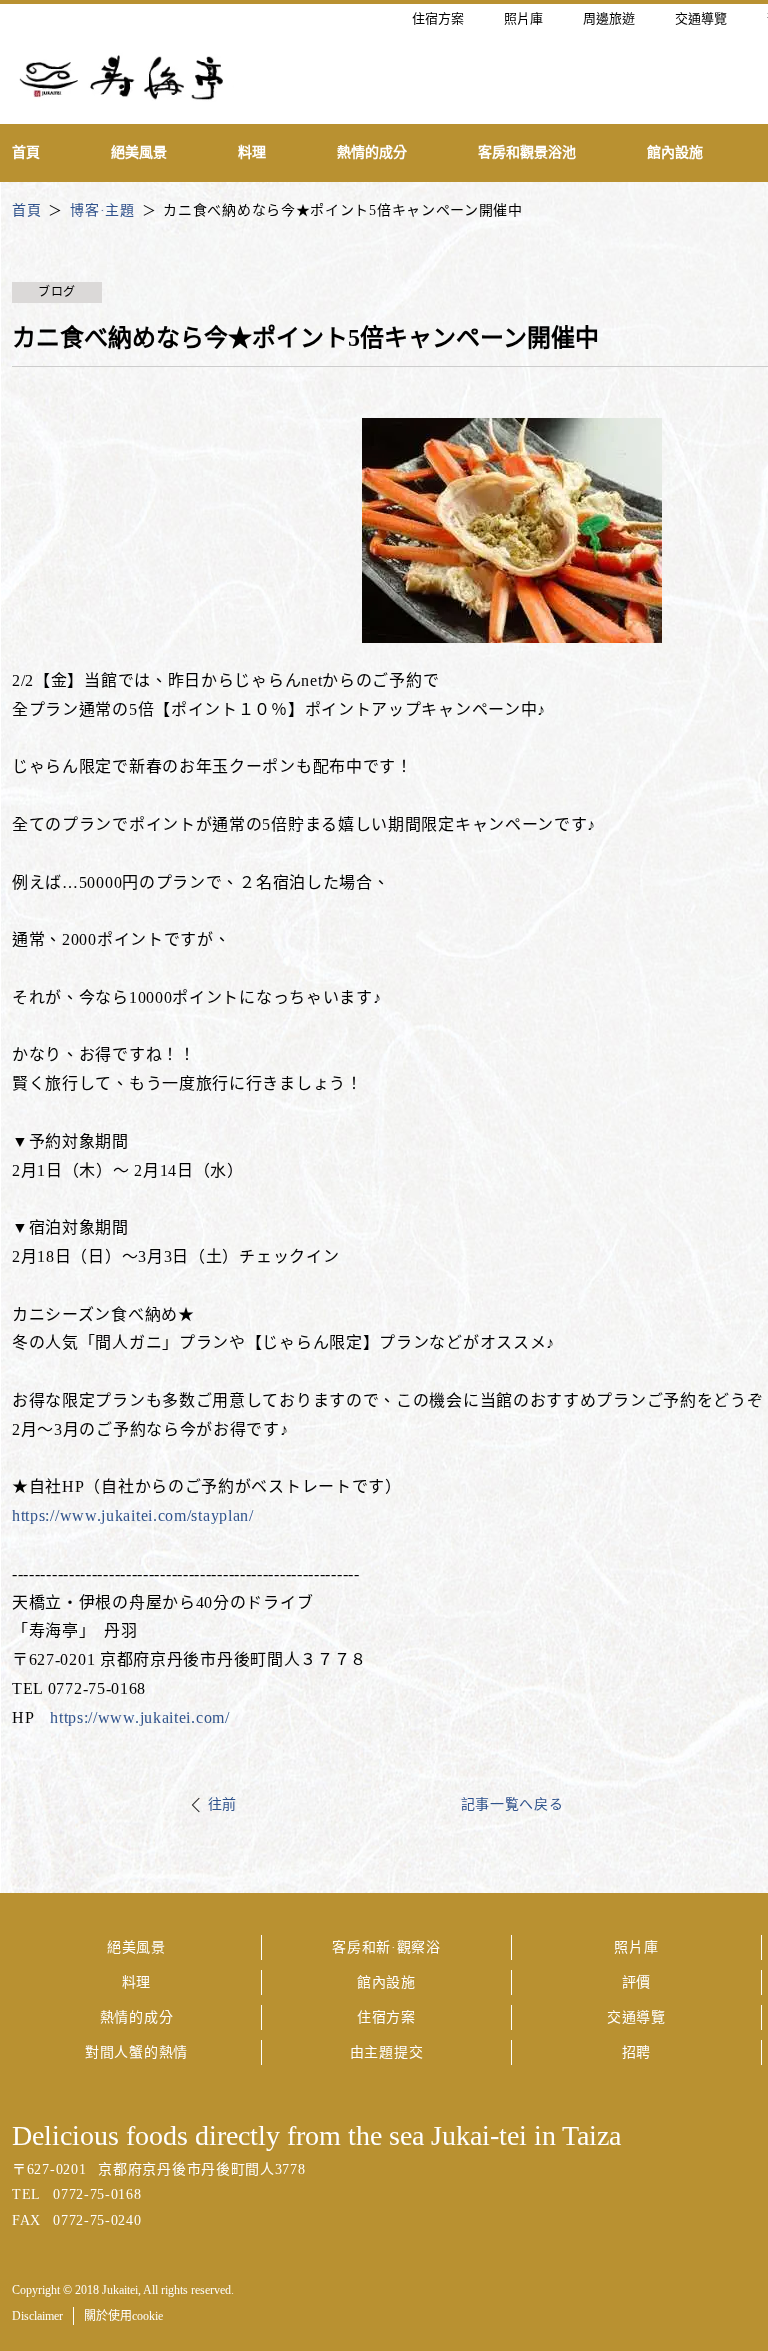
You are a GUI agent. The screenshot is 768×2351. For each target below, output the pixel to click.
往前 (222, 1804)
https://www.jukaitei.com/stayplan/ (133, 1515)
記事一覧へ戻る (512, 1804)
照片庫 (636, 1947)
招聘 (636, 2052)
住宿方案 (386, 2017)
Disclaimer (37, 2316)
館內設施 (386, 1982)
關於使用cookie (123, 2316)
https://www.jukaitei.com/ (140, 1717)
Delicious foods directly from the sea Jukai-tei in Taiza (316, 2135)
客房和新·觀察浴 (386, 1947)
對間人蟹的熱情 (136, 2052)
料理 (136, 1982)
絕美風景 (136, 1947)
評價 (636, 1982)
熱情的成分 (137, 2017)
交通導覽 (636, 2017)
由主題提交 (387, 2052)
